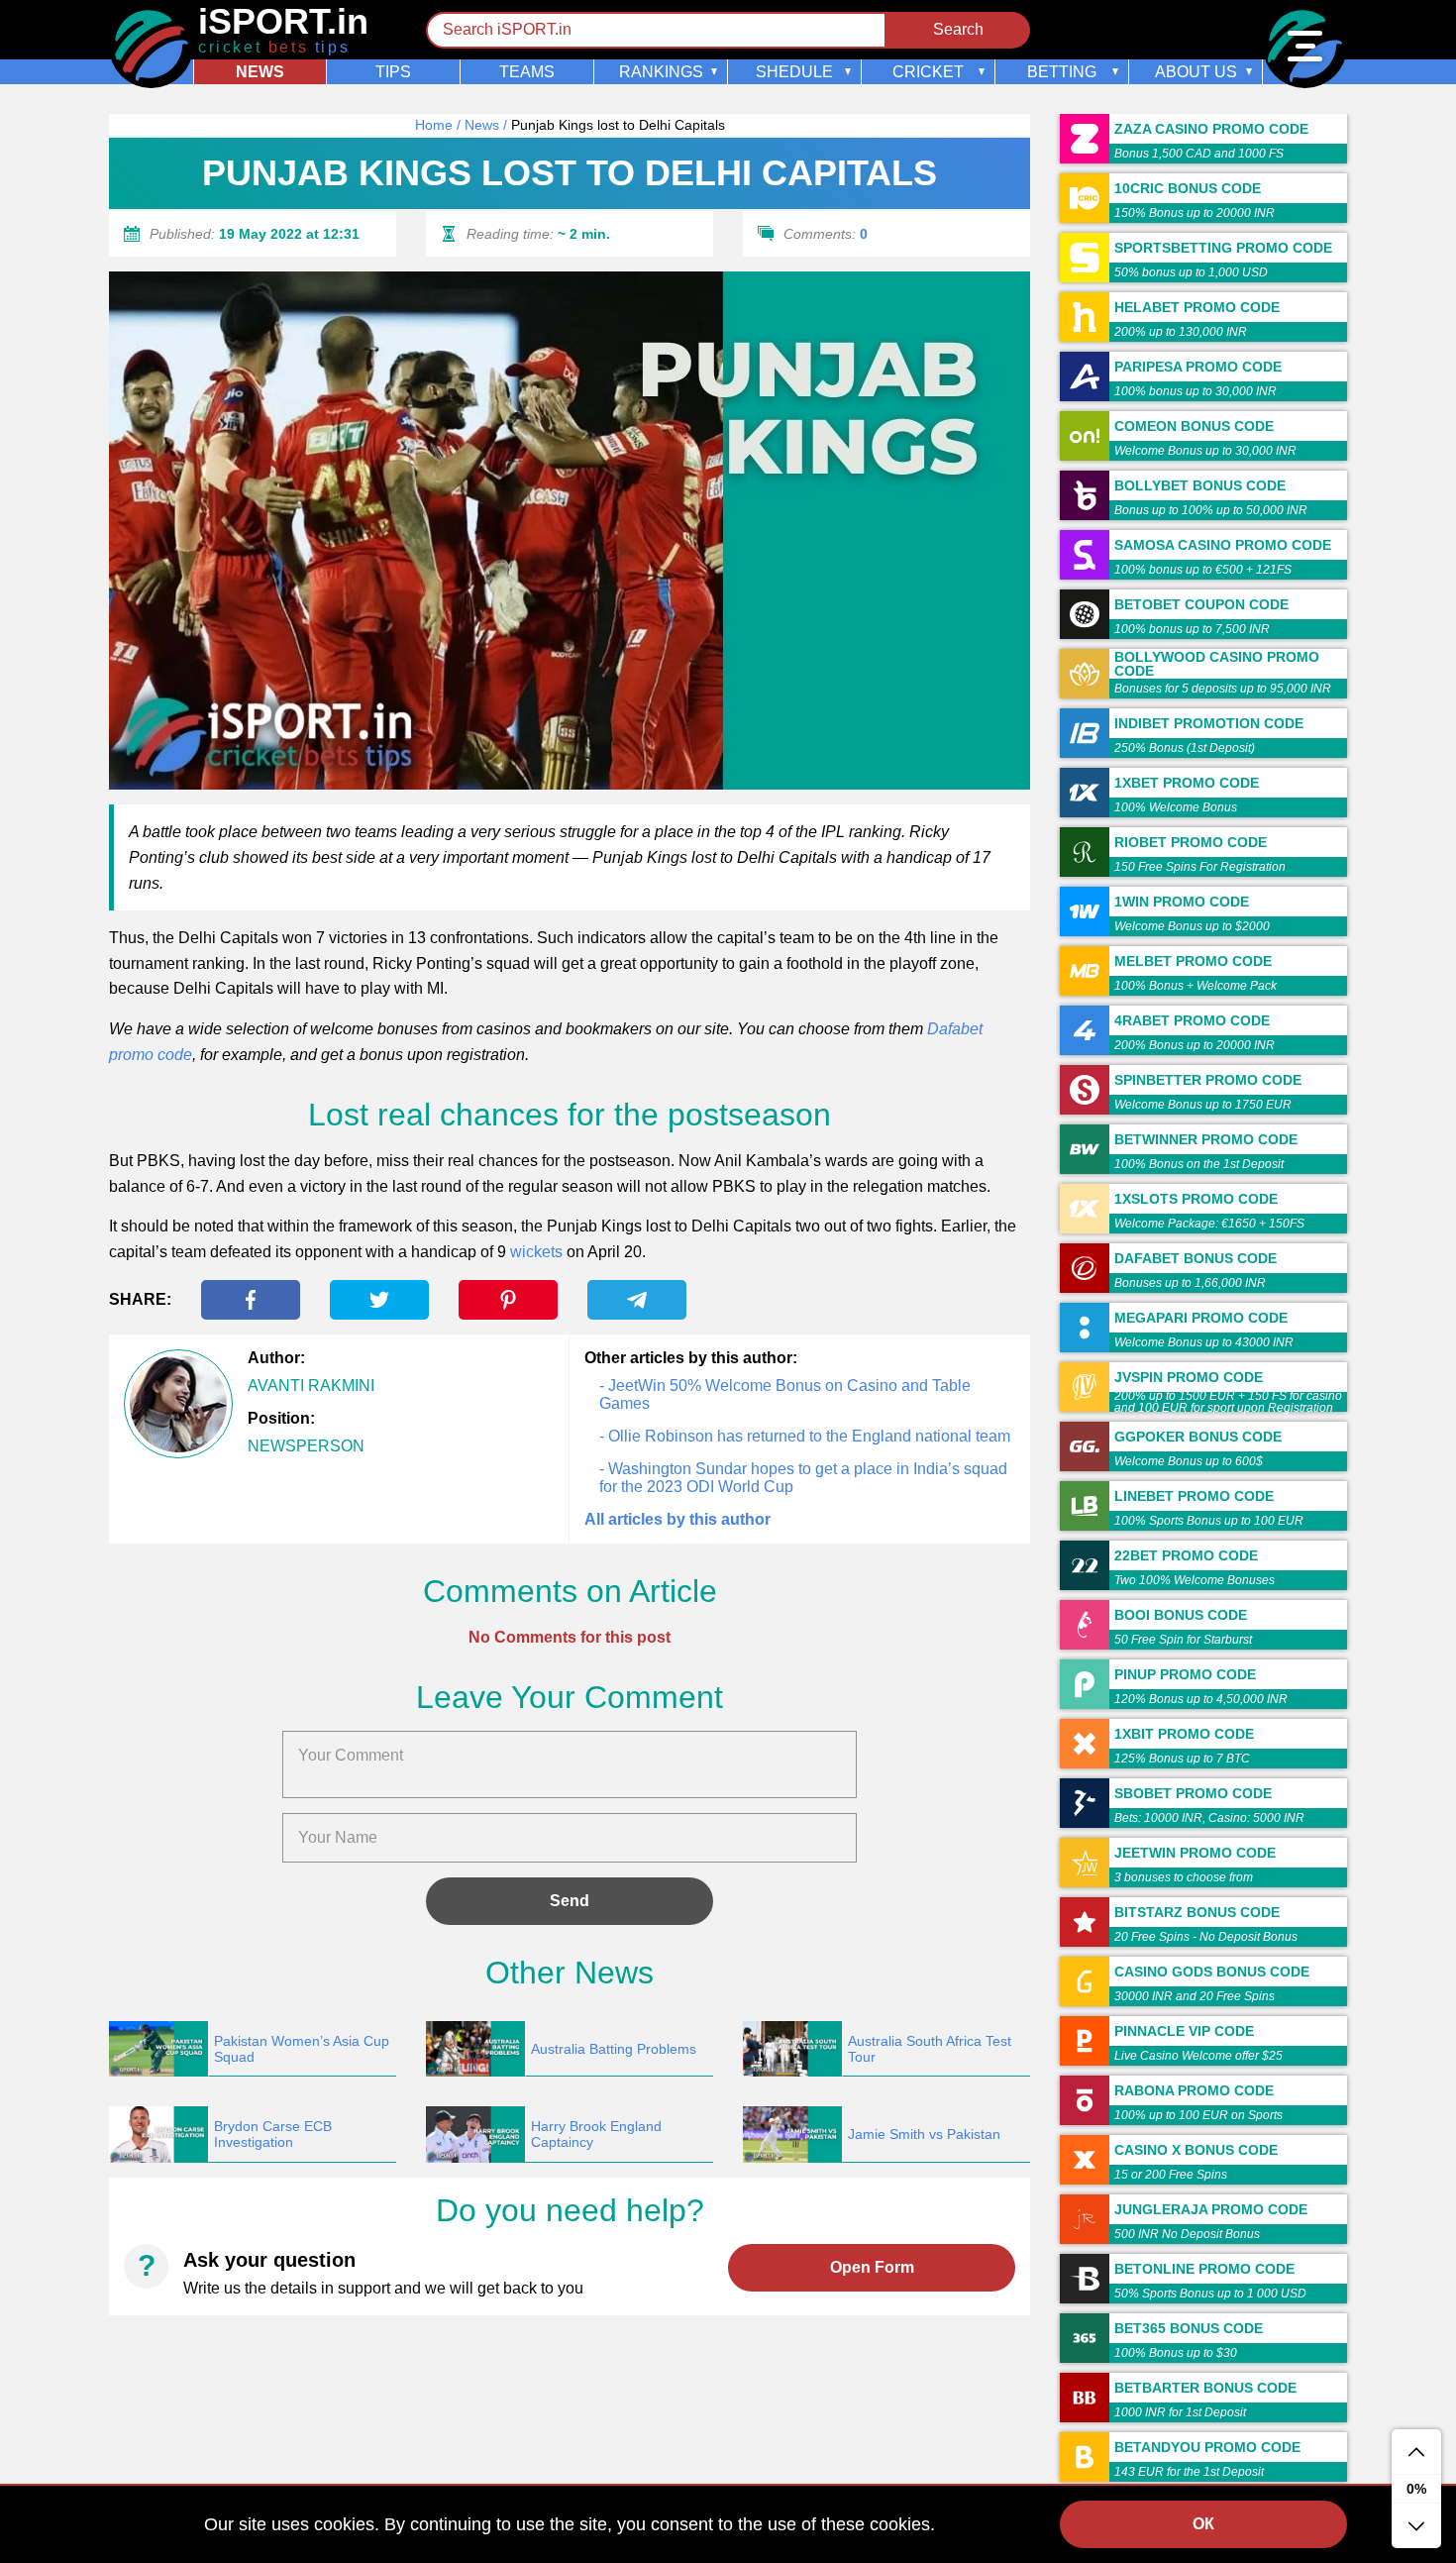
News (260, 72)
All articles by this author (677, 1519)
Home (434, 125)
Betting (1062, 72)
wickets (536, 1252)
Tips (393, 72)
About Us (1196, 72)
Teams (527, 72)
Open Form (872, 2267)
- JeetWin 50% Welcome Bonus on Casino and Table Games (785, 1394)
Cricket (928, 72)
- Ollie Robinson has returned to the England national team (805, 1436)
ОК (1203, 2524)
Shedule (794, 72)
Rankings (661, 72)
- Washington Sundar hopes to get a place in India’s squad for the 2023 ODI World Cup (803, 1478)
